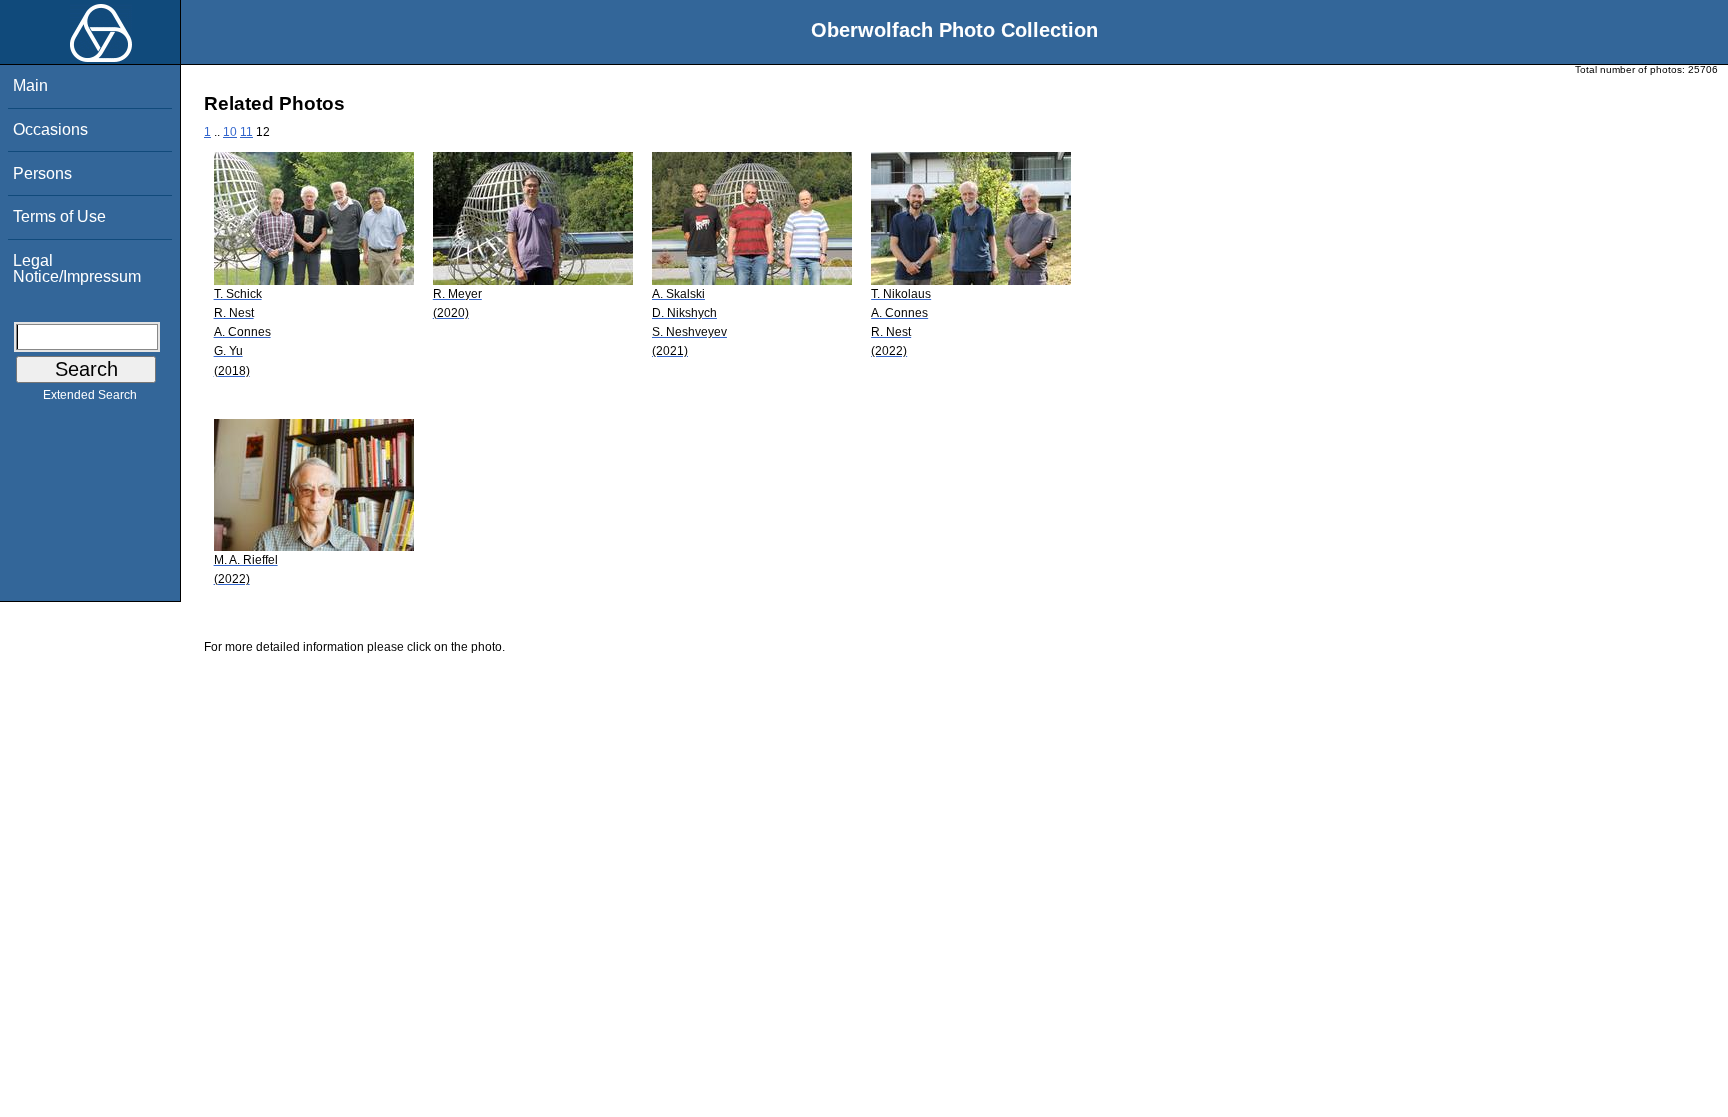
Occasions (50, 129)
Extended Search (90, 395)
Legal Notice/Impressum (77, 268)
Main (30, 85)
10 (230, 132)
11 (246, 132)
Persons (42, 173)
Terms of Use (59, 216)
